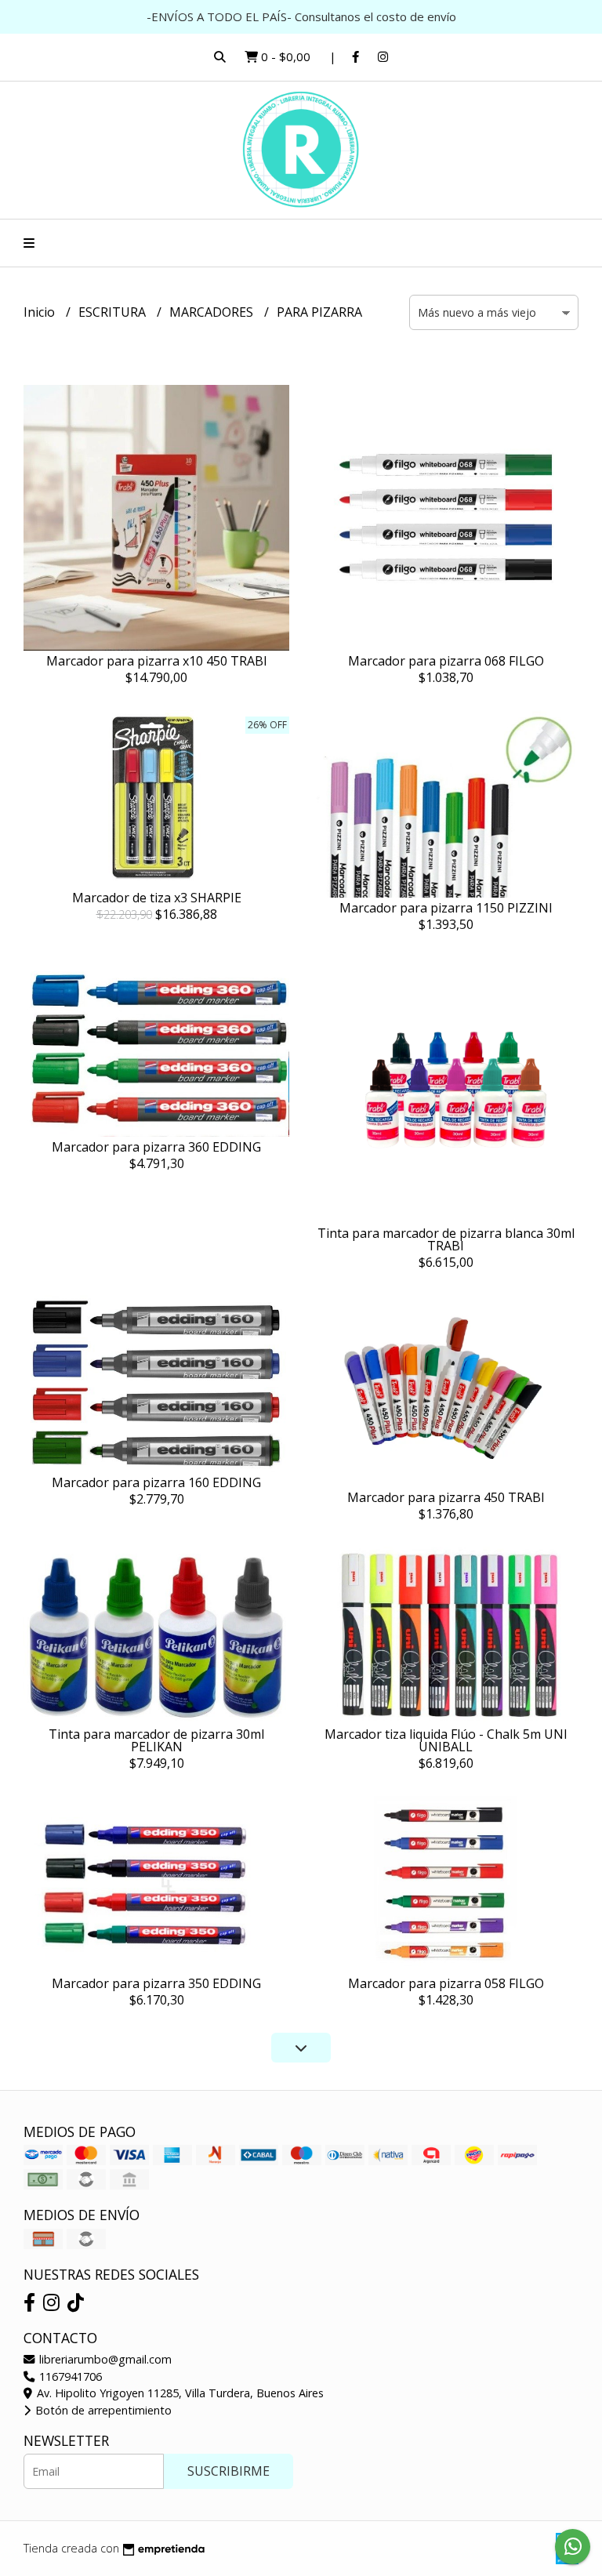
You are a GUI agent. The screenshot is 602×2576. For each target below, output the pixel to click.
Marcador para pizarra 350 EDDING (156, 1983)
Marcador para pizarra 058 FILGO (446, 1983)
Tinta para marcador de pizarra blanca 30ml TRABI (446, 1239)
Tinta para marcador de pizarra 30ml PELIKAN (156, 1740)
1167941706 (69, 2376)
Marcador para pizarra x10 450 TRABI (157, 661)
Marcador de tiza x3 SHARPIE (157, 898)
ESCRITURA (114, 312)
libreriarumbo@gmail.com (104, 2359)
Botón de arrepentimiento (102, 2410)
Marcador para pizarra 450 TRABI (446, 1497)
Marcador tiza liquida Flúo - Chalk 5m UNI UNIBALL (446, 1740)
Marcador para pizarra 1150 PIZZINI (446, 908)
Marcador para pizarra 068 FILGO (446, 661)
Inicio (41, 312)
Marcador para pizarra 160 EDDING (156, 1482)
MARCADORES (213, 312)
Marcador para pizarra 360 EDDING (156, 1147)
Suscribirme (228, 2471)
